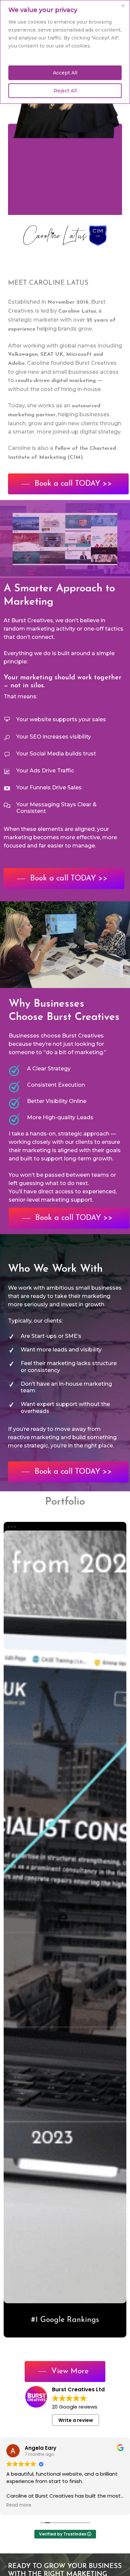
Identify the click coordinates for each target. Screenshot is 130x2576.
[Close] (123, 6)
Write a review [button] (76, 2420)
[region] (65, 52)
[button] (68, 484)
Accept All (65, 73)
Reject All (65, 91)
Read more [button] (19, 2505)
